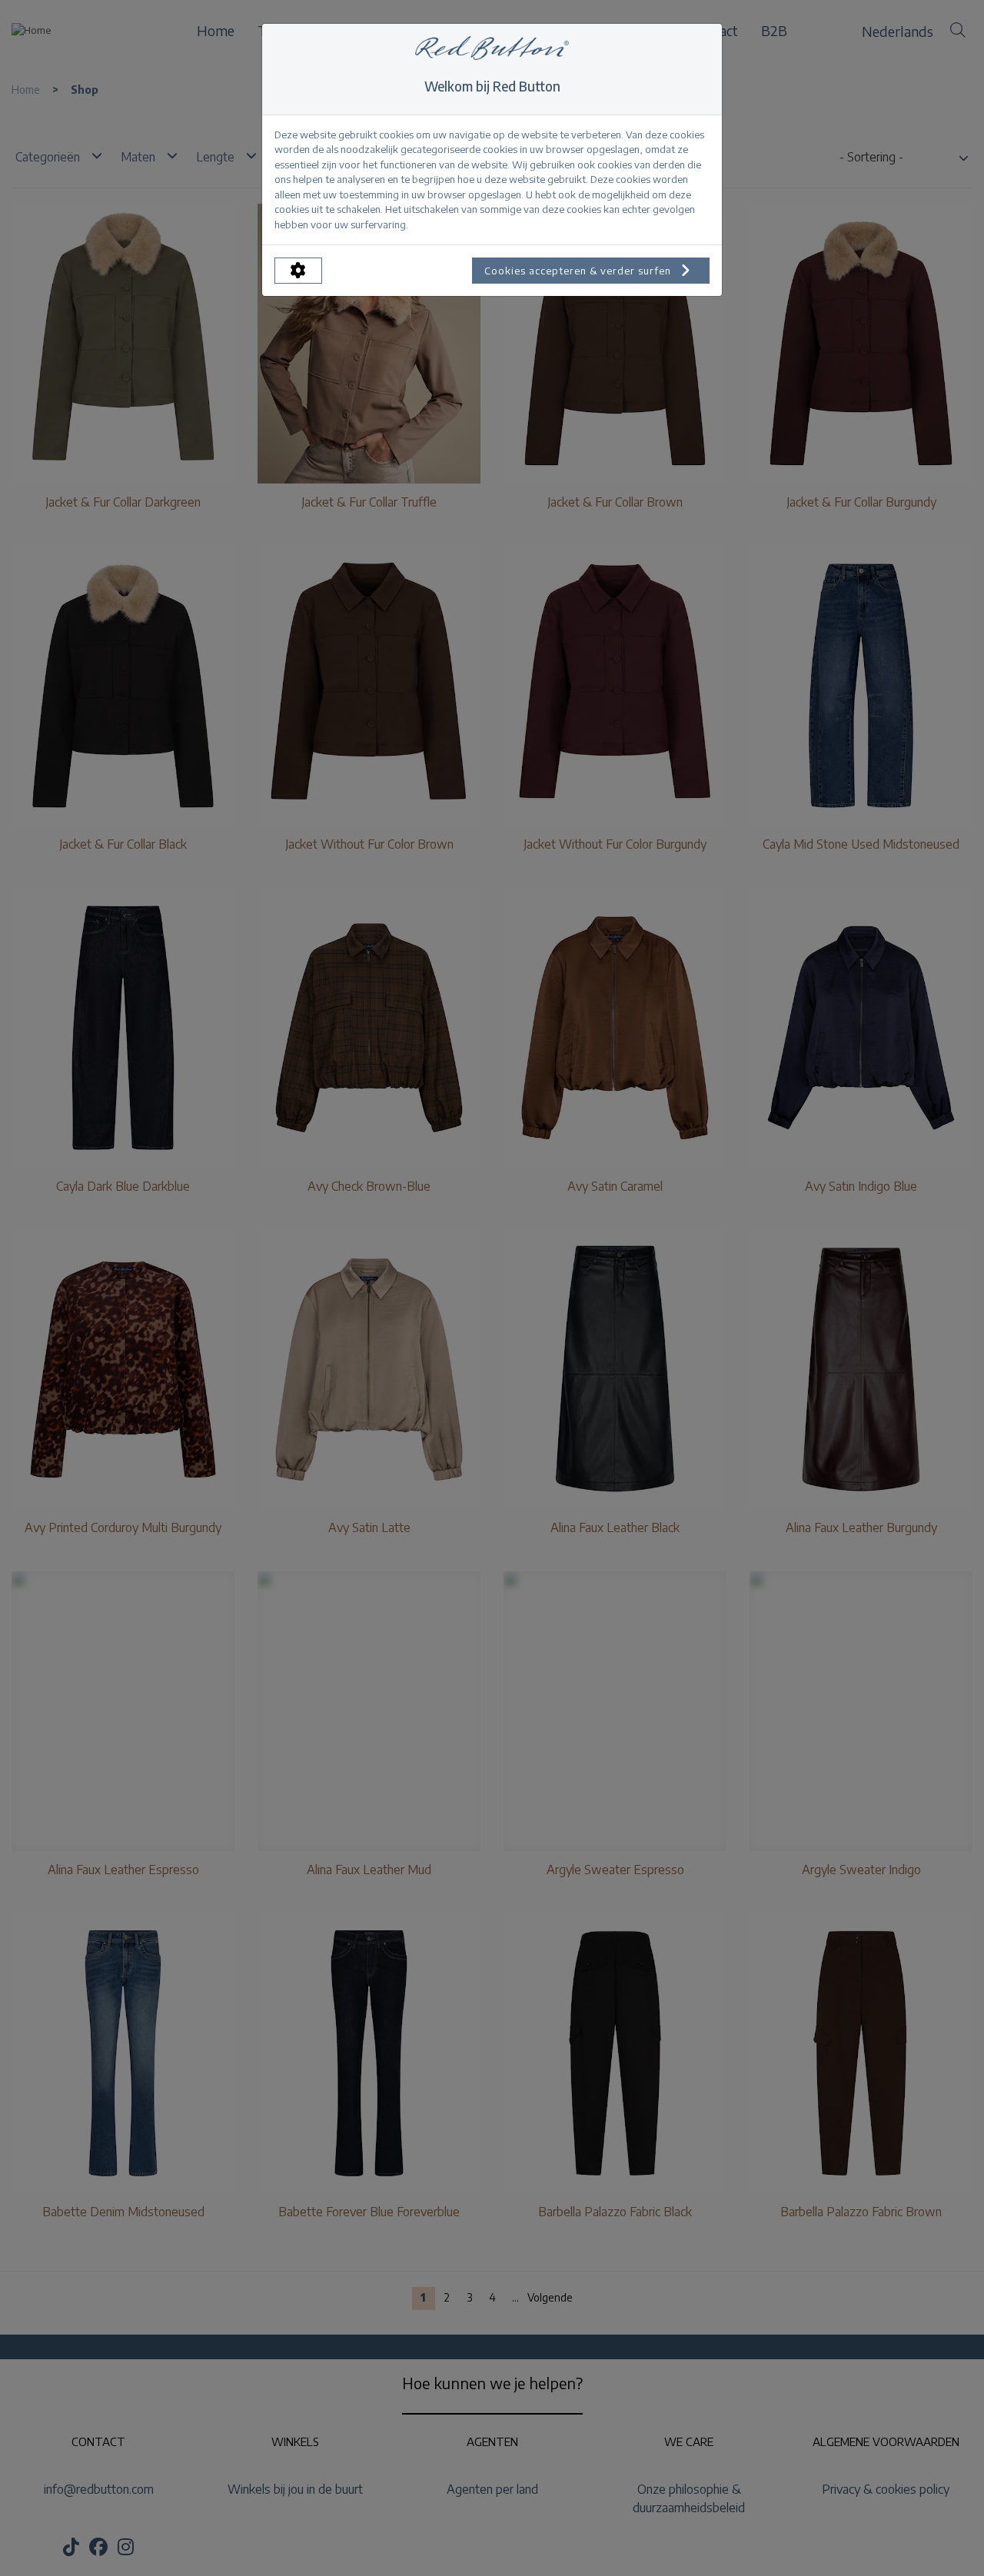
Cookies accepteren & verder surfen (579, 271)
